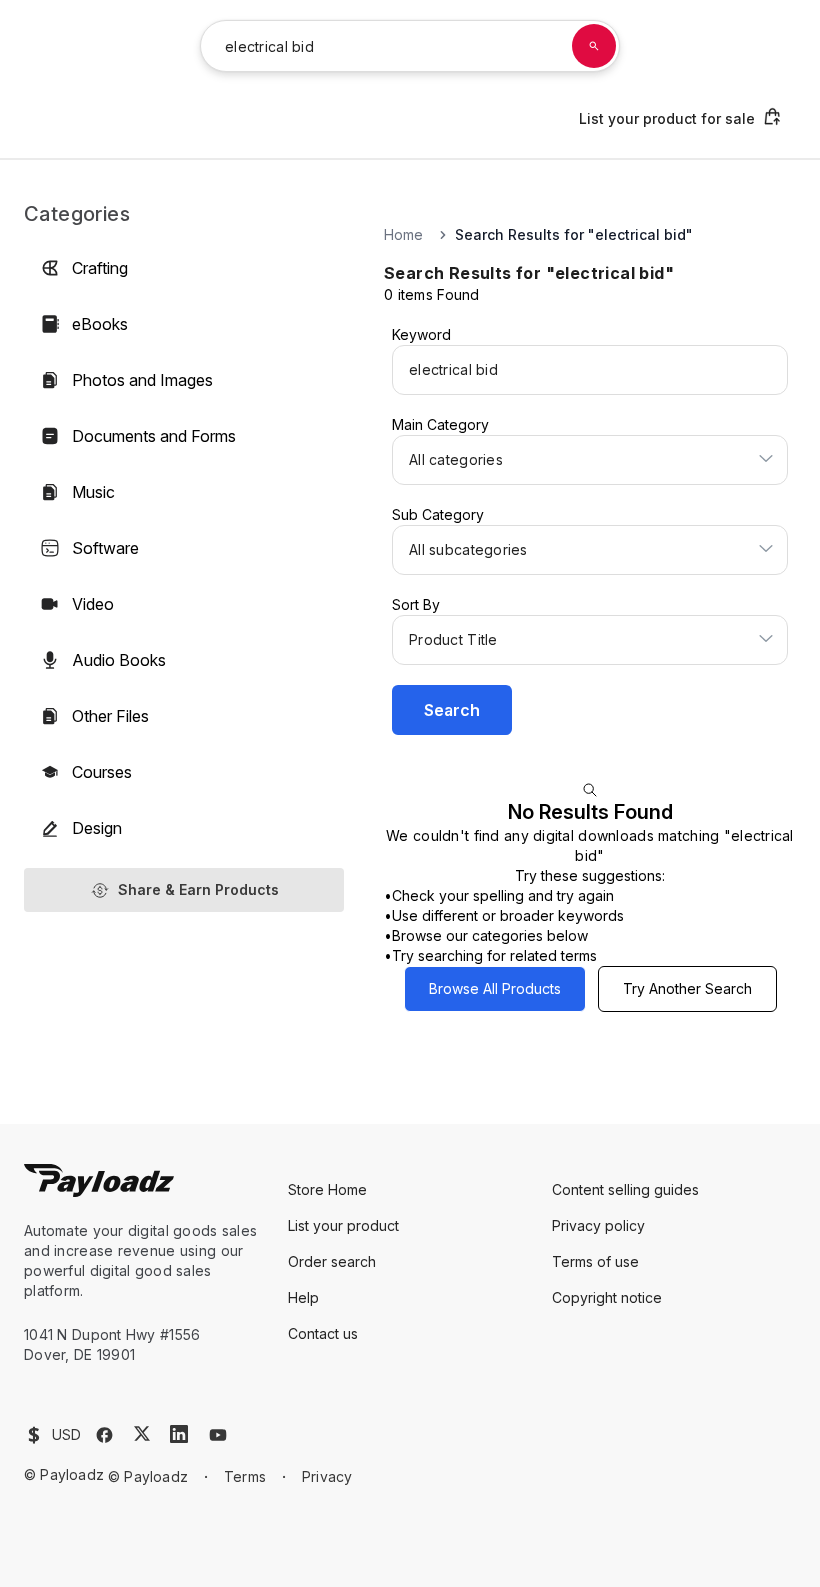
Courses (102, 772)
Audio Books (119, 660)
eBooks (100, 324)
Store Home (327, 1189)
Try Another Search (687, 988)
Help (303, 1297)
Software (105, 548)
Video (93, 604)
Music (93, 492)
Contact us (323, 1333)
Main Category (440, 424)
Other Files (110, 716)
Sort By (416, 604)
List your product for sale (667, 118)
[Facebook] (104, 1435)
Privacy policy (598, 1225)
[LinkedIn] (179, 1434)
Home (403, 234)
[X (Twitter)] (142, 1433)
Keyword (421, 334)
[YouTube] (218, 1435)
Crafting (100, 268)
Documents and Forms (154, 436)
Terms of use (595, 1261)
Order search (332, 1261)
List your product (343, 1225)
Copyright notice (607, 1297)
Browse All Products (495, 988)
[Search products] (594, 46)
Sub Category (438, 514)
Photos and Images (142, 380)
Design (97, 828)
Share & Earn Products (198, 889)
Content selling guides (625, 1189)
